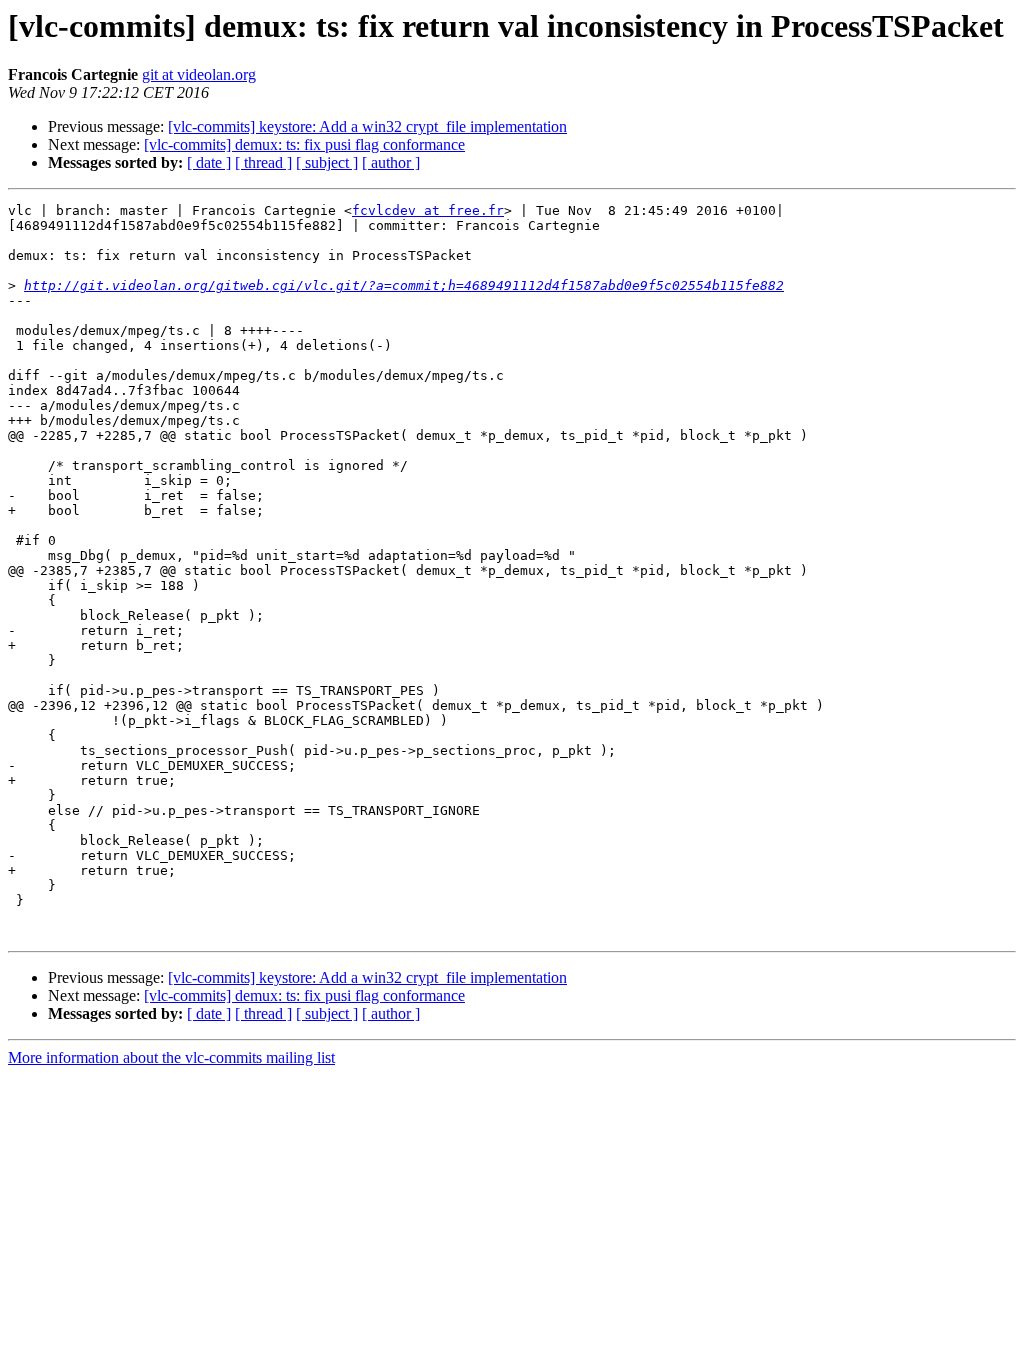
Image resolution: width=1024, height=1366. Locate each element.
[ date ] (209, 162)
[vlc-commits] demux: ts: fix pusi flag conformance (304, 144)
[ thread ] (263, 162)
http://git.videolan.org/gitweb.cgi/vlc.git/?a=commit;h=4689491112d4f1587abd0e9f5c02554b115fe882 (404, 285)
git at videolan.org (199, 74)
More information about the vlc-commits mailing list (171, 1057)
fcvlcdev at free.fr (428, 210)
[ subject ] (327, 162)
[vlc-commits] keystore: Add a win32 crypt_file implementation (367, 126)
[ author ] (391, 162)
